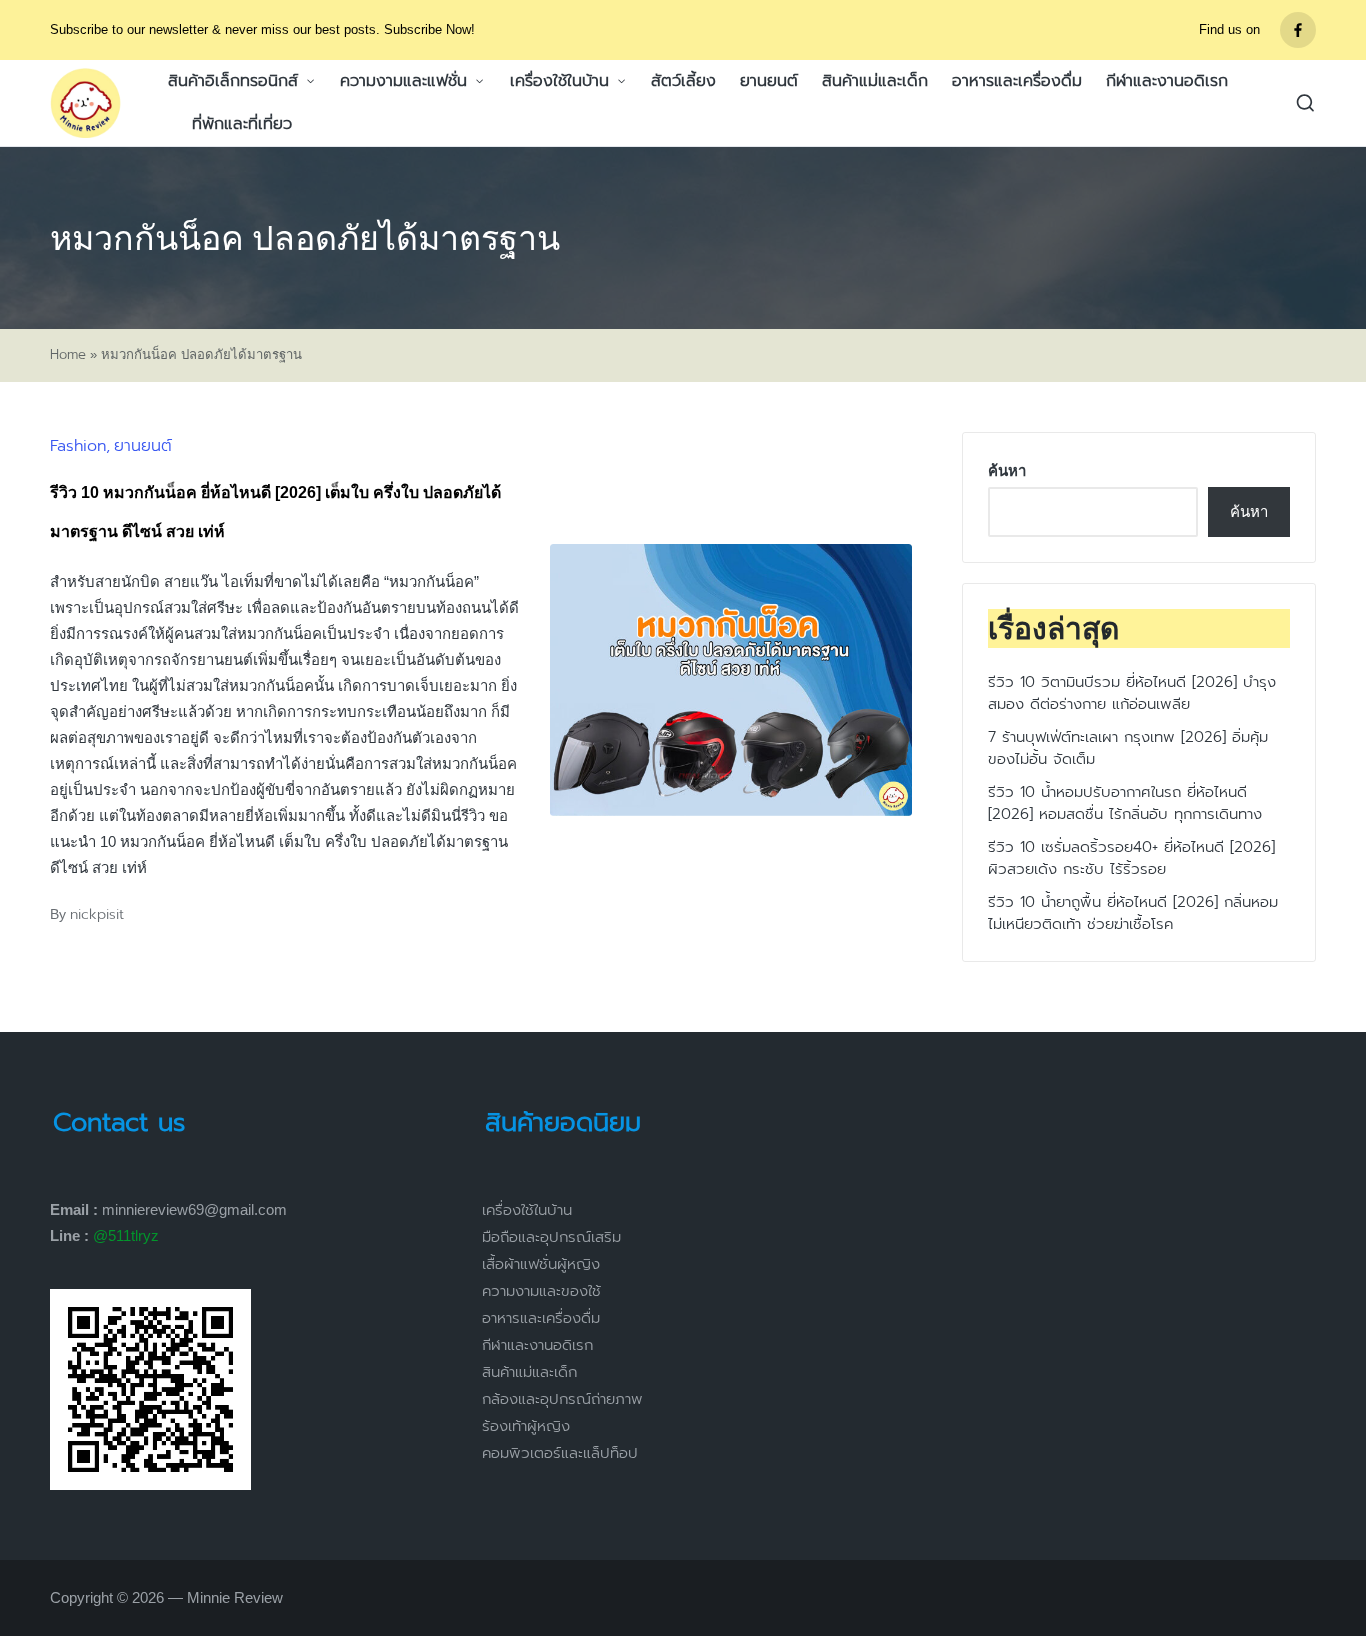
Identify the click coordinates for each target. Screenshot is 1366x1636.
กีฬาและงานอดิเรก (537, 1345)
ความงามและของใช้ (541, 1291)
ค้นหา (1007, 470)
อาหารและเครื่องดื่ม (541, 1318)
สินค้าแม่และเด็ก (529, 1372)
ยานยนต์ (143, 446)
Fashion (78, 446)
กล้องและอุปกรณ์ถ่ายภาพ (562, 1399)
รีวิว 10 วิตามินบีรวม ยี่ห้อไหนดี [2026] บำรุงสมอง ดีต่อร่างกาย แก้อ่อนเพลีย (1132, 693)
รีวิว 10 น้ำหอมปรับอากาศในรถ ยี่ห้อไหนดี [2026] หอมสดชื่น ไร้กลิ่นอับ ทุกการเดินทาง (1125, 803)
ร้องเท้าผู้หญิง (526, 1426)
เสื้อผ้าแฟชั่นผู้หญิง (541, 1264)
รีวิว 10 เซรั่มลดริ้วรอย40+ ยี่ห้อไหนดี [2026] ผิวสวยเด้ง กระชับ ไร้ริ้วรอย (1131, 858)
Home (68, 355)
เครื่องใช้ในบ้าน (527, 1210)
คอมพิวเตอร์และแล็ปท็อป (560, 1453)
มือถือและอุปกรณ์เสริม (551, 1237)
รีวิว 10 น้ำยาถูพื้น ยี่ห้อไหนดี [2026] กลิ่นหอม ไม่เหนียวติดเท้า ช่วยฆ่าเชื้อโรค (1133, 913)
